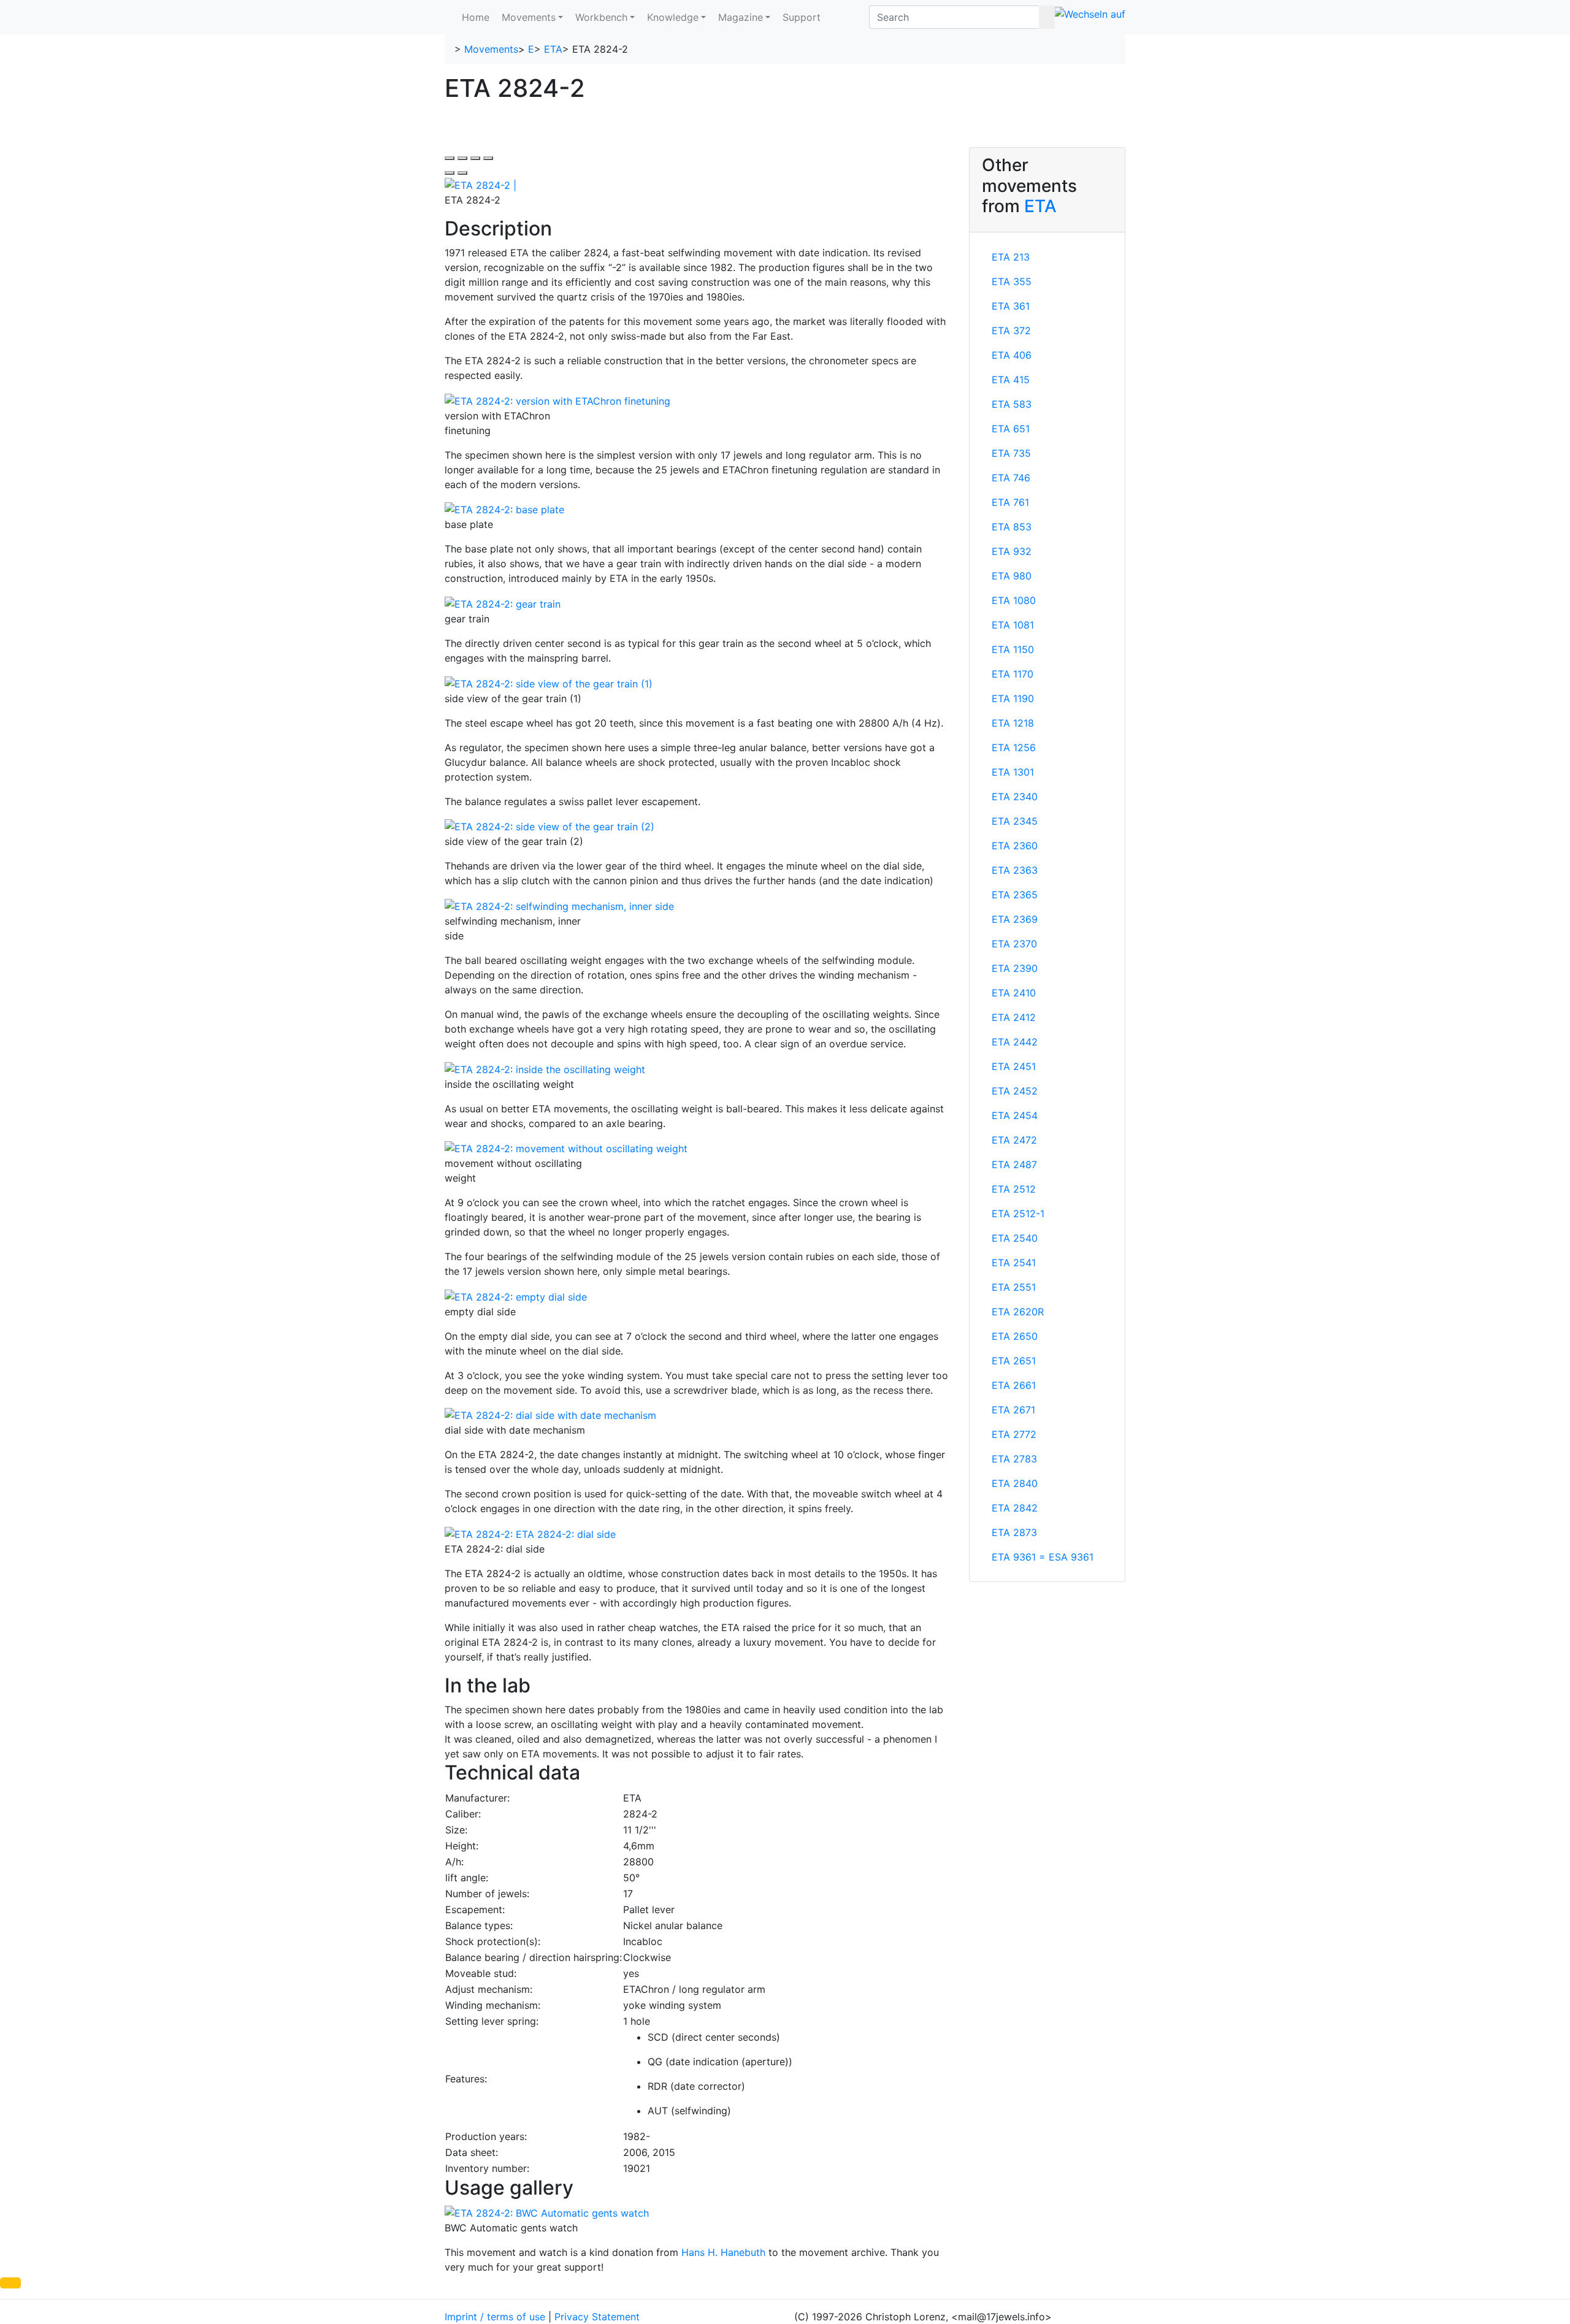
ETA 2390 (1015, 968)
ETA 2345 (1015, 821)
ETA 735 (1011, 453)
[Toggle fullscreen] (475, 158)
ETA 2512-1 (1018, 1214)
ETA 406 (1012, 355)
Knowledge (673, 17)
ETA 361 (1011, 306)
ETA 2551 (1014, 1287)
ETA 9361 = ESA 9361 (1043, 1557)
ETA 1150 (1013, 649)
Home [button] (476, 17)
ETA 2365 (1015, 895)
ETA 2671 (1013, 1410)
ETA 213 (1011, 257)
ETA (553, 49)
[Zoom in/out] (488, 158)
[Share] (462, 158)
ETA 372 (1011, 331)
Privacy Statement (597, 2317)
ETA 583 (1012, 404)
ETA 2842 (1015, 1508)
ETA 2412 (1014, 1017)
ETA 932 (1012, 551)
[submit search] (1047, 17)
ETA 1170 (1013, 674)
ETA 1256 (1014, 747)
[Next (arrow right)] (462, 173)
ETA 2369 (1015, 919)
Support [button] (802, 17)
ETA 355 (1012, 281)
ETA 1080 (1014, 600)
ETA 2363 (1015, 870)
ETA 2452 (1015, 1091)
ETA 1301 (1013, 772)
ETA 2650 (1015, 1336)
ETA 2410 (1014, 993)
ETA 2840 (1015, 1483)
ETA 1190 (1013, 698)
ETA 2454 (1015, 1115)
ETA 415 (1011, 380)
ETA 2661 (1014, 1385)
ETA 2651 (1014, 1361)
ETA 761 (1010, 502)
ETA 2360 (1015, 846)
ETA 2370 (1014, 944)
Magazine (741, 17)
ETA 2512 (1014, 1189)
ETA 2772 (1014, 1434)
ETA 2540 (1015, 1238)
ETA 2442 (1015, 1042)
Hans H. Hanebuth (723, 2252)
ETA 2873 (1014, 1532)
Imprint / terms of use (495, 2317)
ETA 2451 (1014, 1066)
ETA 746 (1011, 478)
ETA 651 (1011, 429)
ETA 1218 (1013, 723)
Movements (529, 17)
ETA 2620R (1018, 1312)
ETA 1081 (1013, 625)
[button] (10, 2283)
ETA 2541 (1014, 1263)
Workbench (601, 17)
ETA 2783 (1014, 1459)
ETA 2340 (1015, 797)
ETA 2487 (1014, 1164)
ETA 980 (1012, 576)
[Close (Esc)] (450, 158)
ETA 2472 (1014, 1140)
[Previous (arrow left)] (450, 173)
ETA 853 (1012, 527)
